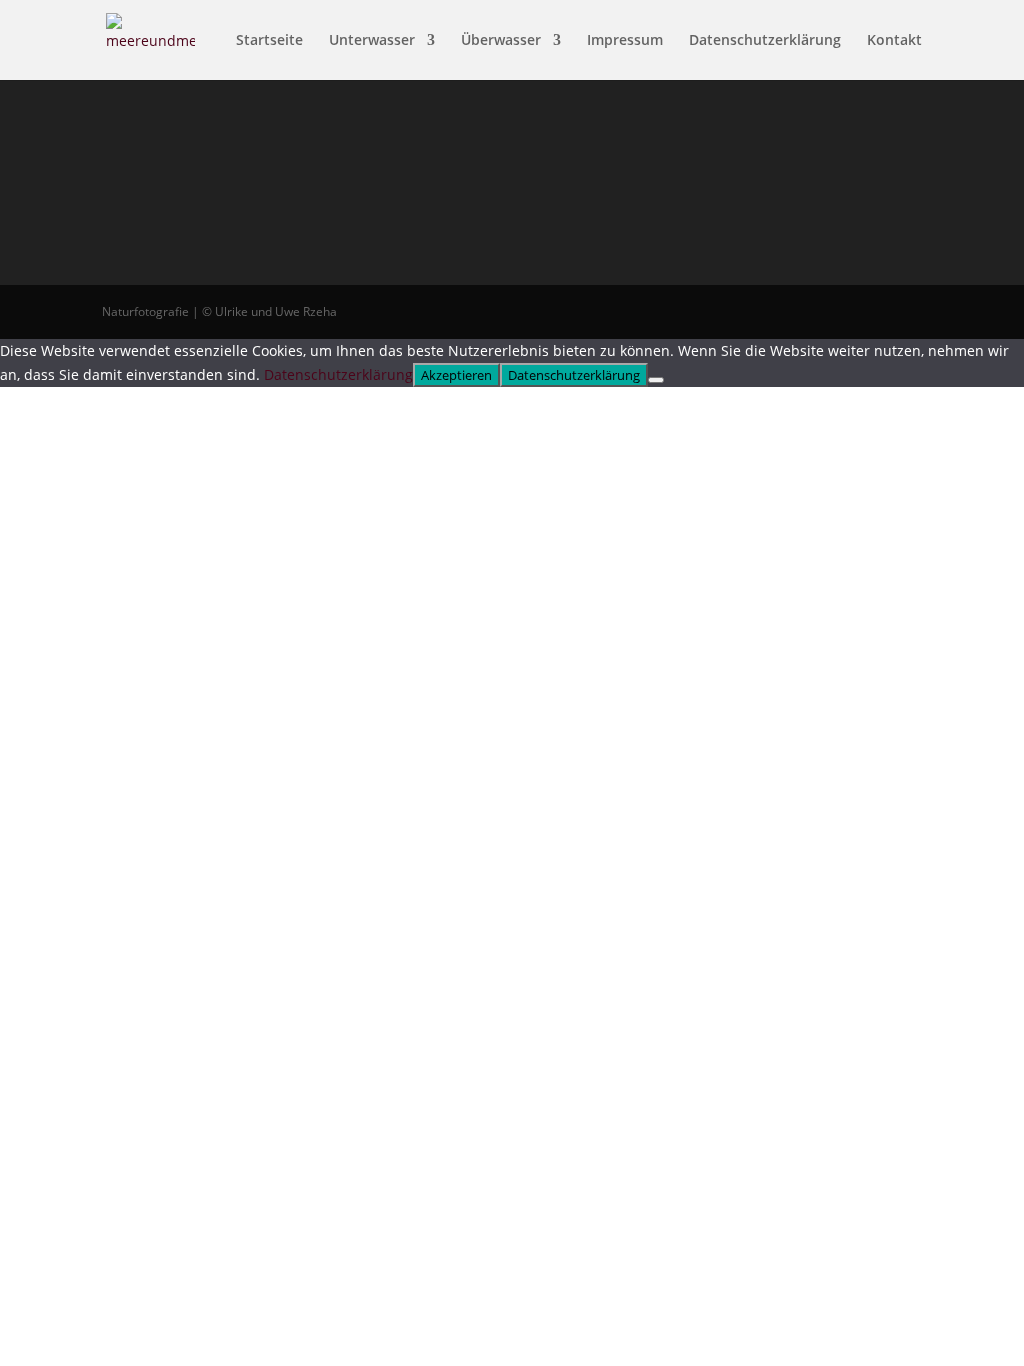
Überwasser (501, 41)
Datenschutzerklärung (765, 41)
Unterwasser (372, 41)
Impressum (625, 41)
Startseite (269, 41)
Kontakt (894, 41)
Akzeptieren (456, 375)
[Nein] (656, 380)
